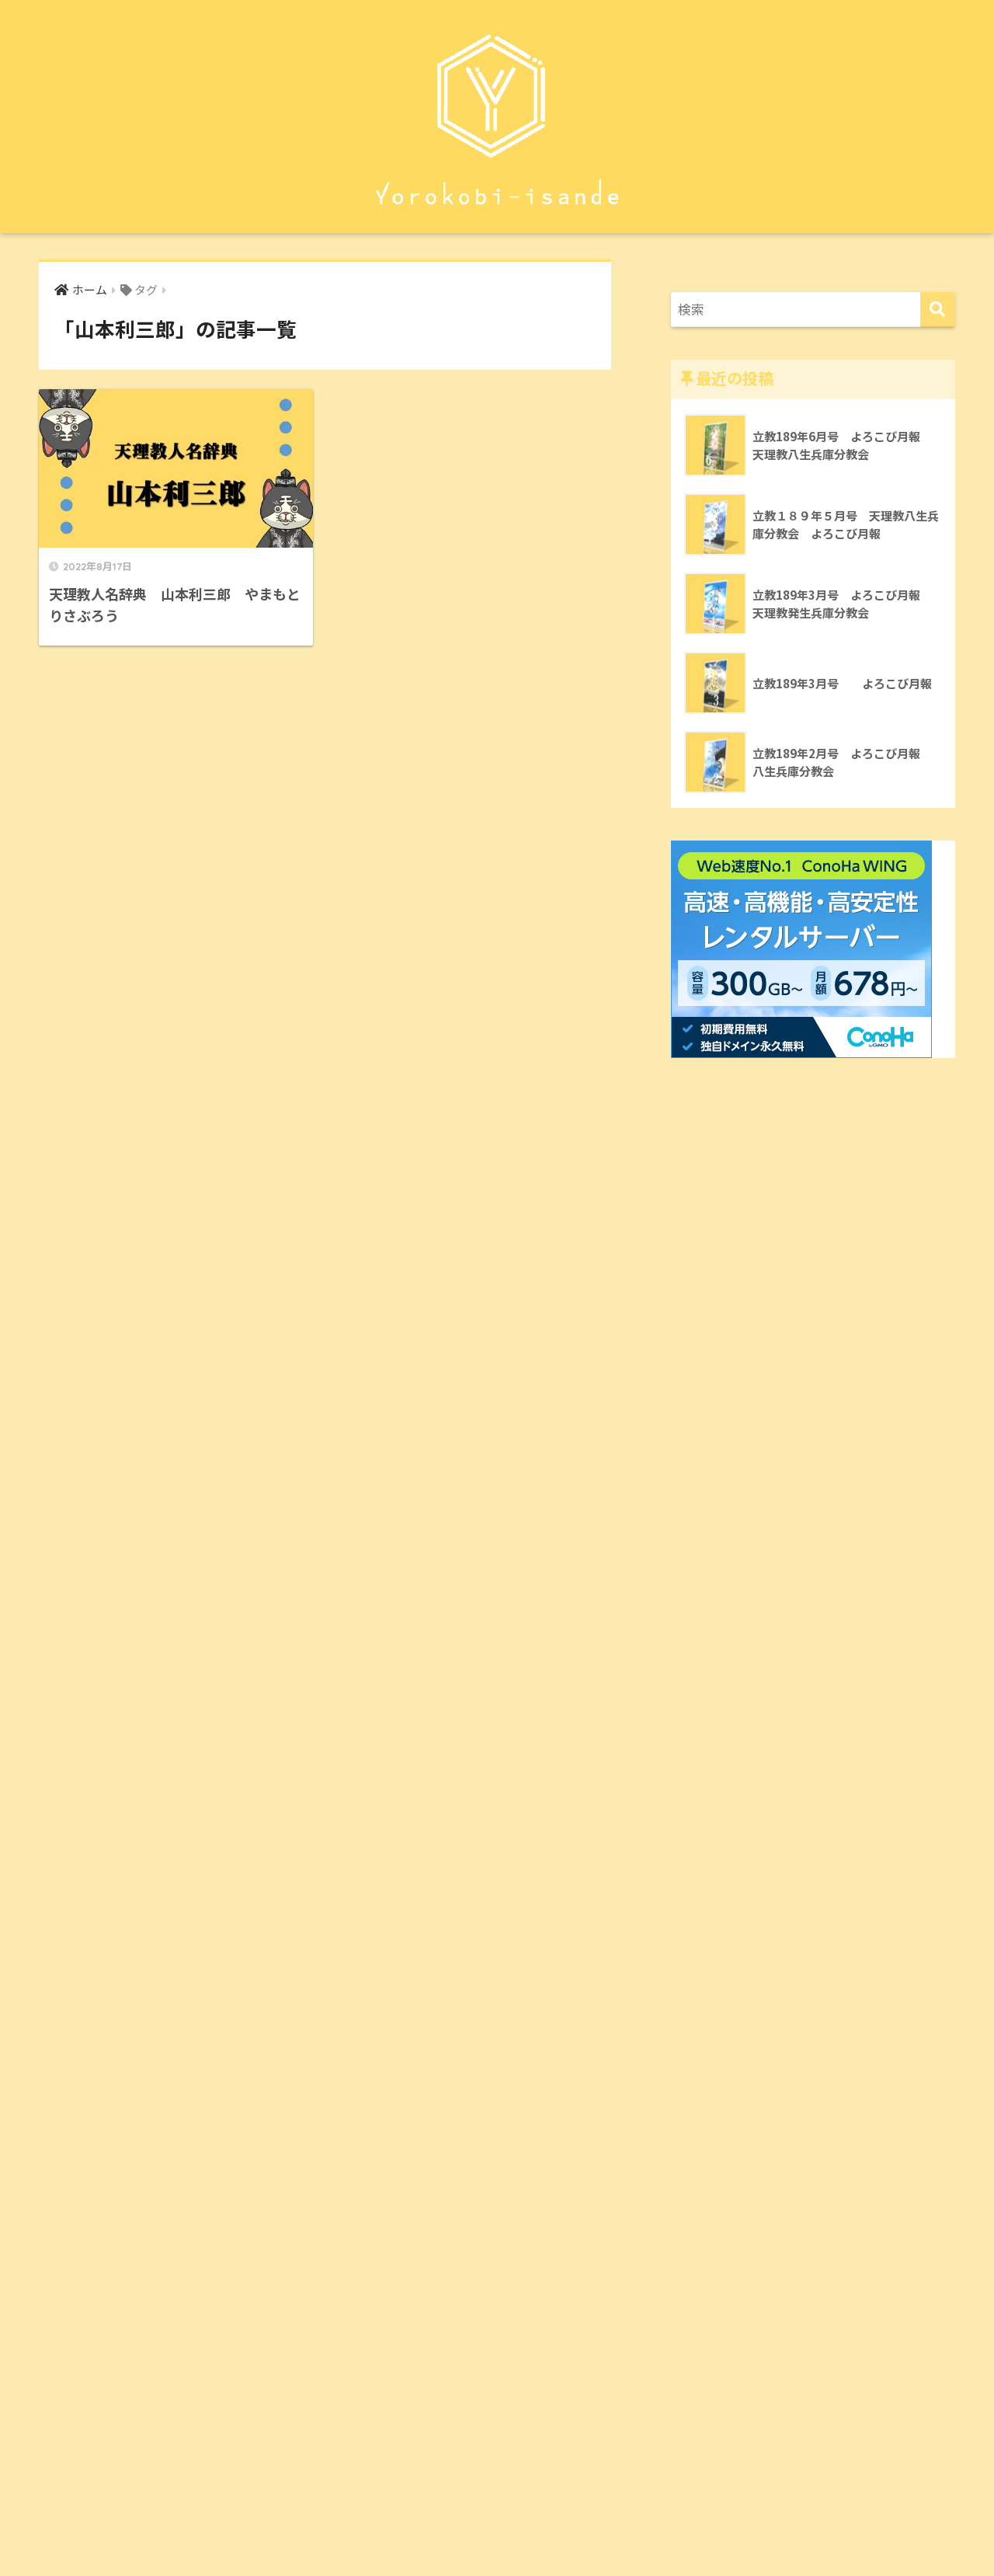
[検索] (938, 310)
